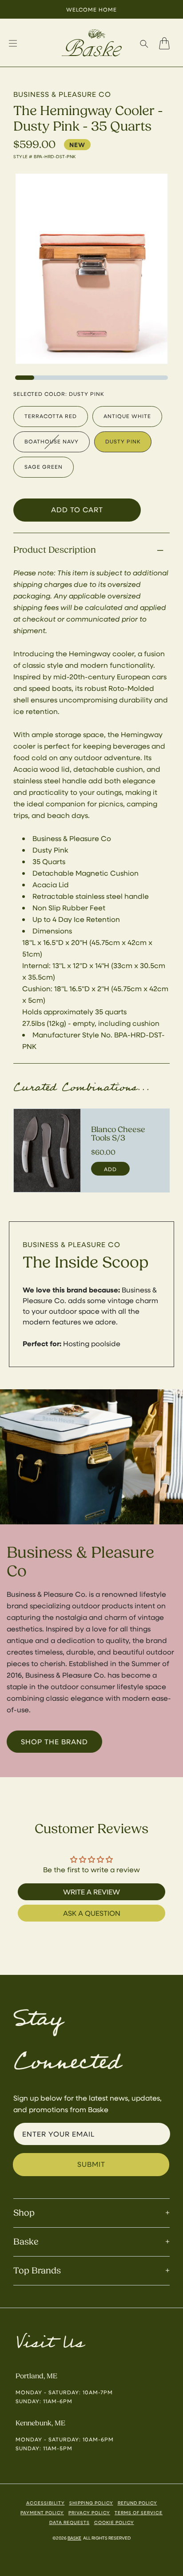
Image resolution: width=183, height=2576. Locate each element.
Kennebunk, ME (40, 2423)
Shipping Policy (91, 2503)
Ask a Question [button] (92, 1913)
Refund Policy (137, 2503)
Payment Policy (42, 2512)
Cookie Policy (114, 2522)
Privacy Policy (89, 2512)
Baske (74, 2538)
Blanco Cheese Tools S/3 (118, 1134)
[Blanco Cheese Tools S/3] (47, 1151)
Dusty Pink (123, 441)
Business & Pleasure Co (72, 1244)
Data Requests (70, 2522)
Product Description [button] (55, 550)
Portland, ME (36, 2376)
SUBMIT (91, 2164)
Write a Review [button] (91, 1892)
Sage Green (44, 467)
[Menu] (13, 44)
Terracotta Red (51, 416)
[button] (144, 44)
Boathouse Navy (52, 441)
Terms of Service (139, 2512)
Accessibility (46, 2503)
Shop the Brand (54, 1741)
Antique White (127, 416)
